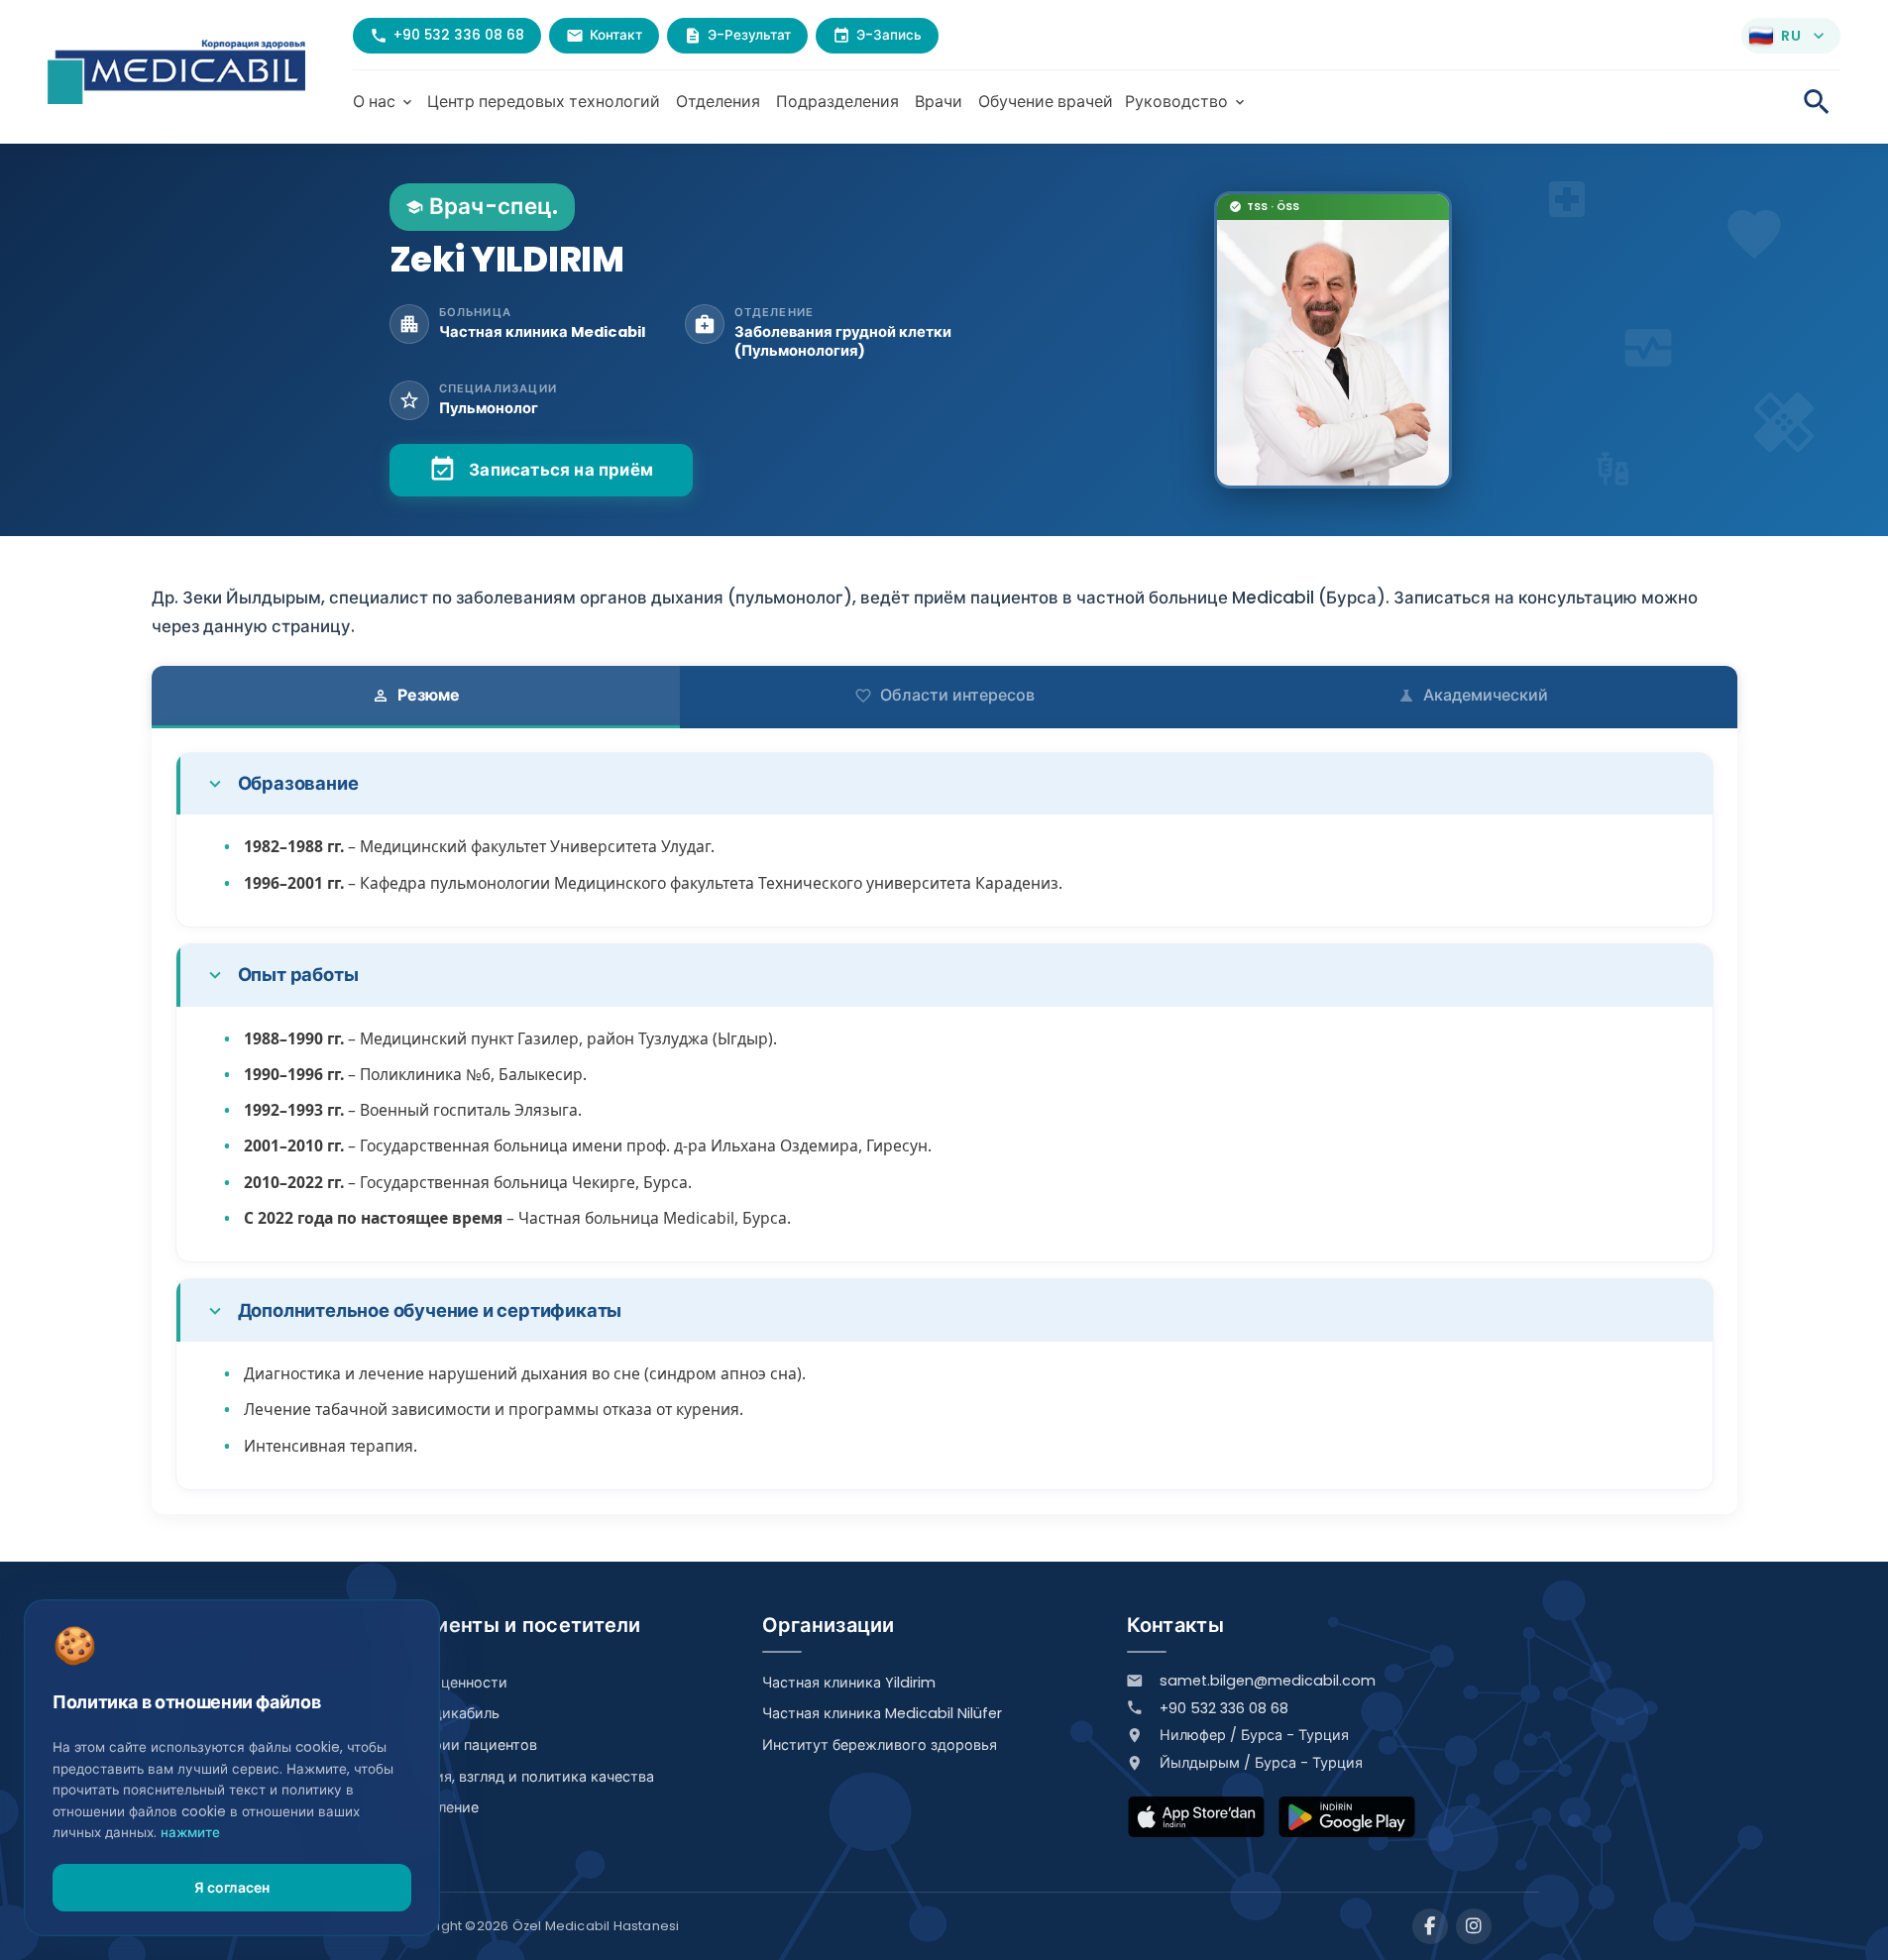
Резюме (416, 695)
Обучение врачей (1046, 102)
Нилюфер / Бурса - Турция (1254, 1735)
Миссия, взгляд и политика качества (526, 1777)
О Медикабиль (448, 1713)
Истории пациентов (467, 1745)
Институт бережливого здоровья (880, 1745)
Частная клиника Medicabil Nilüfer (882, 1713)
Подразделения (837, 102)
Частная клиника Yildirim (849, 1683)
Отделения (718, 102)
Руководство (1186, 102)
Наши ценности (452, 1683)
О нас (384, 102)
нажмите (190, 1833)
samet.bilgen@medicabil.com (1268, 1681)
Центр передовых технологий (544, 102)
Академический (1473, 695)
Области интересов (944, 695)
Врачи (939, 102)
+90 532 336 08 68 (1224, 1708)
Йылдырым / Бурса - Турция (1261, 1763)
